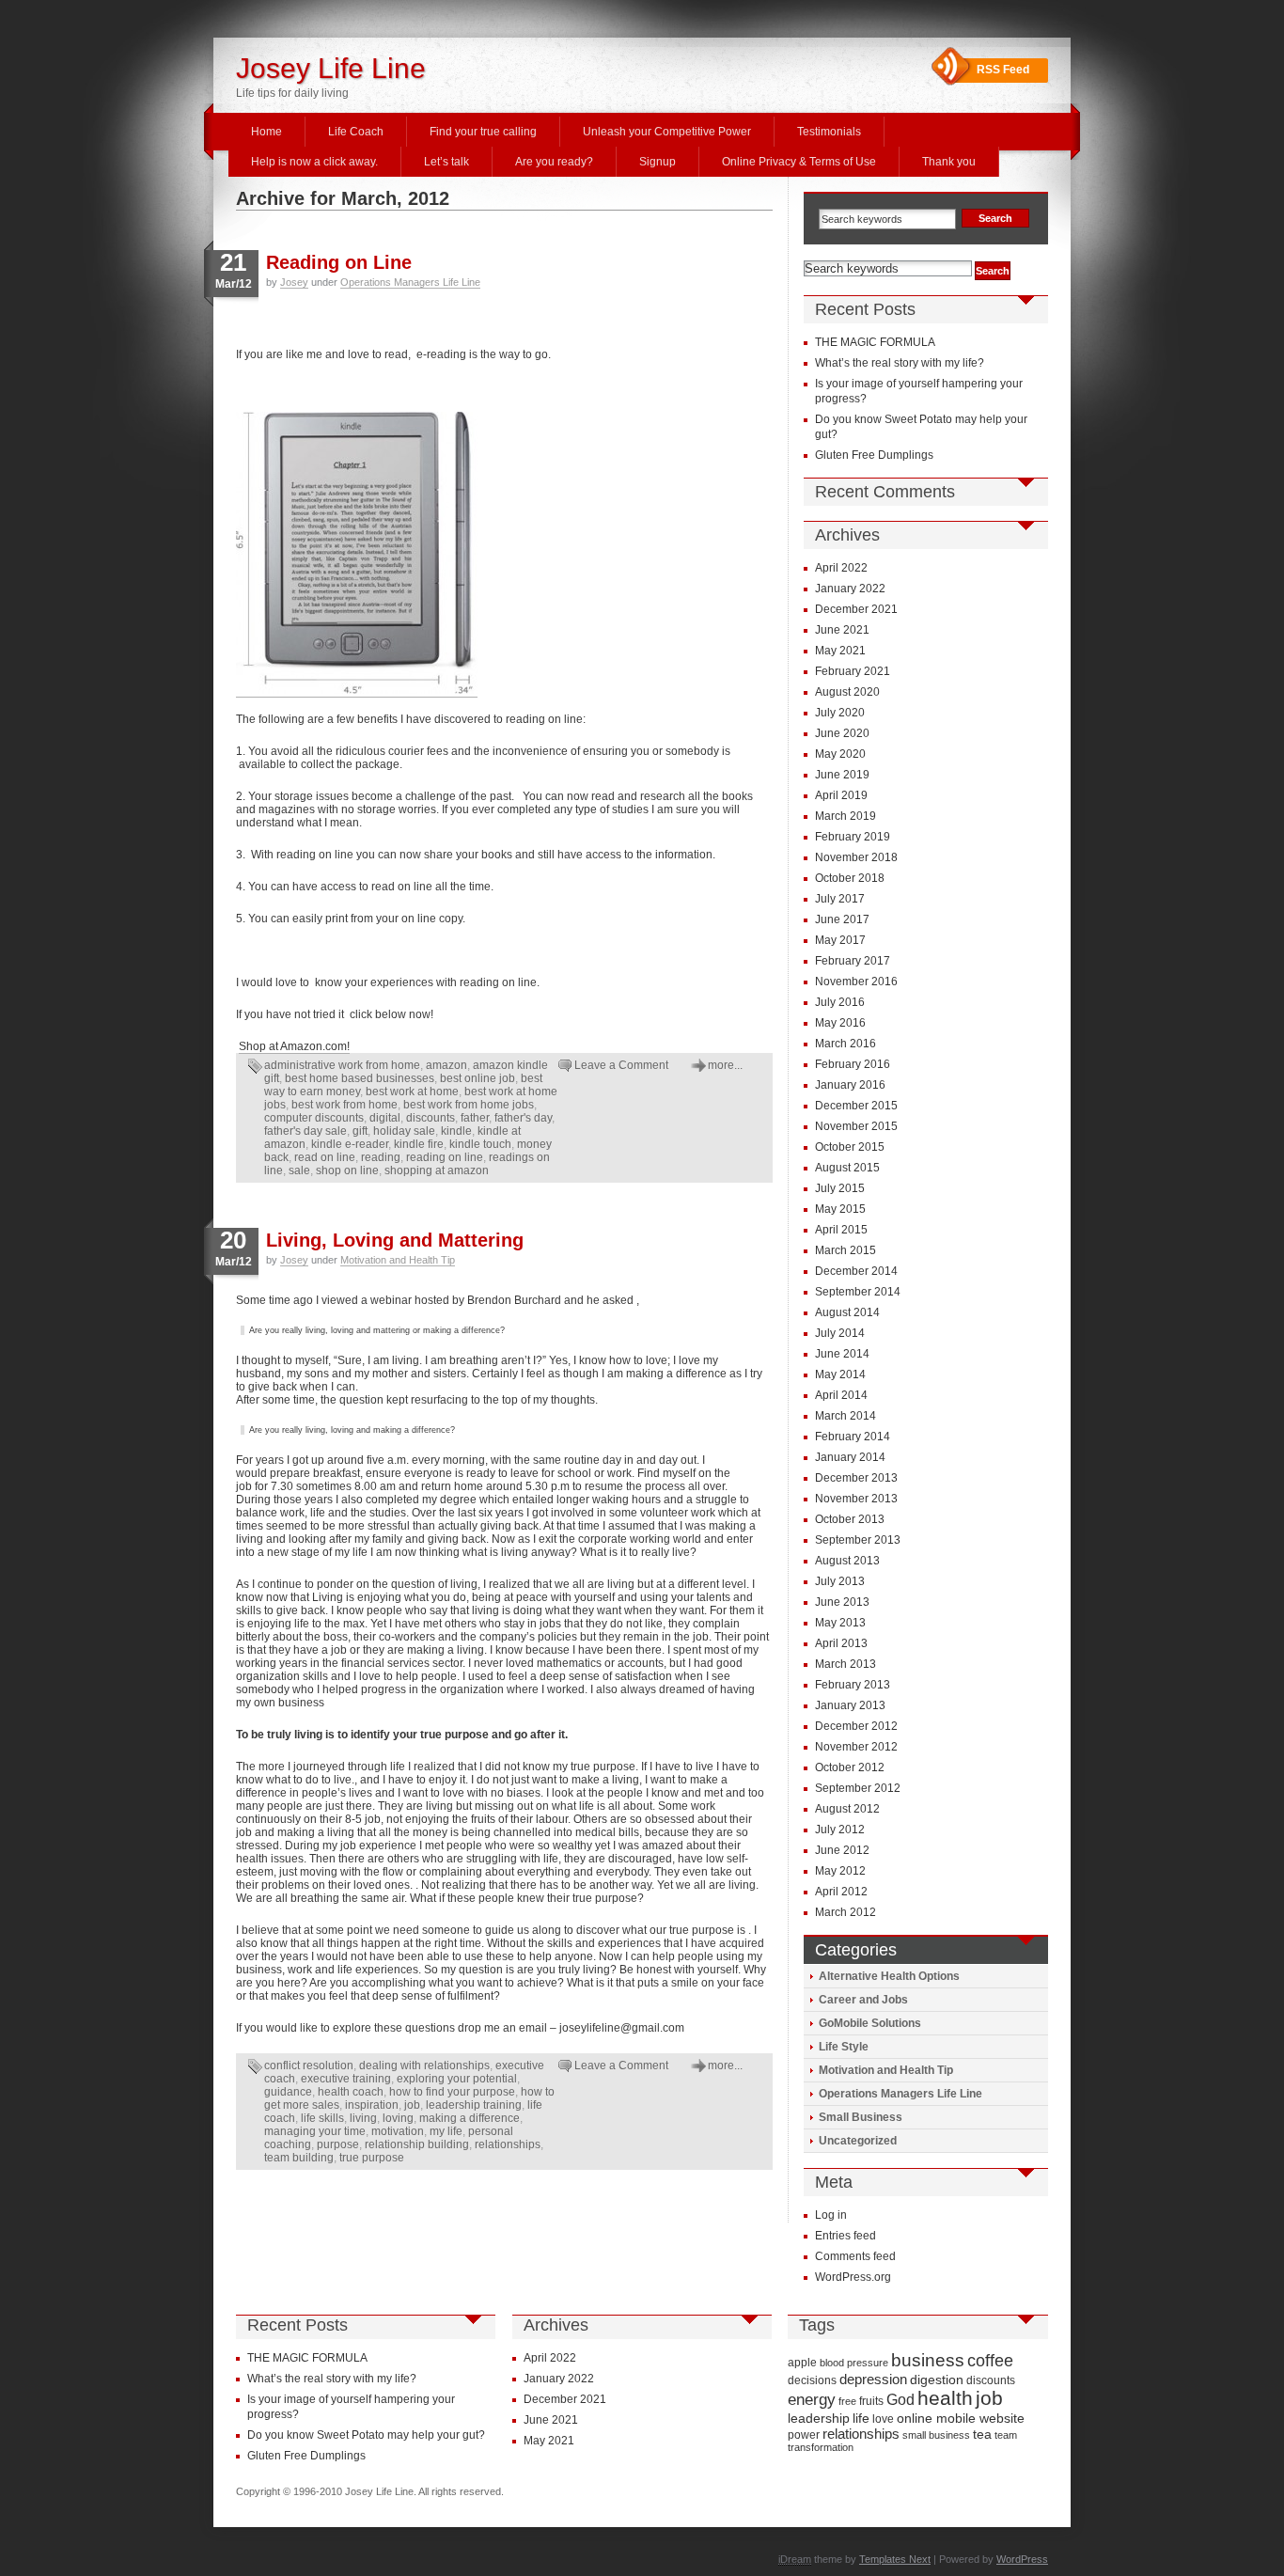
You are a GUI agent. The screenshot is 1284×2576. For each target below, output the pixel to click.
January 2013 (850, 1705)
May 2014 (840, 1374)
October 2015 (850, 1147)
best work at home (412, 1092)
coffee (990, 2361)
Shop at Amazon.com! (294, 1046)
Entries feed (846, 2236)
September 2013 (858, 1540)
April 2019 (841, 795)
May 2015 (840, 1209)
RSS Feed (1003, 70)
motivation (398, 2131)
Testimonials (829, 132)
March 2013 (846, 1664)
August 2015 (847, 1168)
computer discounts (314, 1118)
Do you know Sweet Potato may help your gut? (366, 2435)
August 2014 (847, 1312)
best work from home (344, 1105)
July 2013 (840, 1581)
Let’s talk (446, 162)
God (900, 2399)
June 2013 (842, 1602)
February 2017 (853, 961)
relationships (508, 2144)
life (861, 2418)
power (804, 2435)
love (883, 2419)
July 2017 (840, 899)
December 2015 (856, 1106)
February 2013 (853, 1685)
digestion (937, 2380)
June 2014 (842, 1354)
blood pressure (854, 2363)
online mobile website (961, 2418)
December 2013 (856, 1478)
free (847, 2401)
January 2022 (850, 589)
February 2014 (853, 1437)
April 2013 (841, 1643)
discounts (431, 1118)
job (412, 2105)
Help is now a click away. (314, 162)
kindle (456, 1131)
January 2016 (850, 1085)
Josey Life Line (331, 68)
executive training (346, 2079)
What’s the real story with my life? (900, 363)
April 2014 (841, 1395)
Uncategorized (858, 2141)
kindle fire (419, 1144)
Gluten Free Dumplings (874, 455)
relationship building (417, 2144)
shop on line (347, 1170)
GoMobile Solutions (870, 2023)
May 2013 (840, 1623)
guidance (288, 2092)
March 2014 (846, 1416)
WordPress (1022, 2559)
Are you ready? (554, 162)
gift (360, 1131)
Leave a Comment (621, 1065)
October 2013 (850, 1519)
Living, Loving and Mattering (395, 1240)
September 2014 (858, 1292)
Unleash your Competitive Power (667, 132)
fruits (871, 2401)
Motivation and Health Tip (398, 1260)
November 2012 (856, 1747)
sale (299, 1170)
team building (299, 2158)
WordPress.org (853, 2277)
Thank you (949, 162)
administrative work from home (342, 1065)
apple (802, 2363)
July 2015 (840, 1188)
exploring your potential (457, 2079)
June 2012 (842, 1850)
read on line (325, 1157)
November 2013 (856, 1499)
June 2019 (842, 775)
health (945, 2398)
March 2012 (846, 1912)
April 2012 (841, 1892)
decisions (812, 2380)
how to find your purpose (452, 2092)
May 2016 (840, 1023)
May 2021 (840, 651)
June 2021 (842, 630)
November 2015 (856, 1126)
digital (385, 1118)
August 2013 (847, 1561)
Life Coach (356, 132)
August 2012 (847, 1809)
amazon (446, 1065)
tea (982, 2434)
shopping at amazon (437, 1170)
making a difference (470, 2118)
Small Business (861, 2117)
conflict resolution (309, 2066)
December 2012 (856, 1726)
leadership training (474, 2105)
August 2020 (847, 692)
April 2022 (841, 568)
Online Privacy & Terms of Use (799, 162)
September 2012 (858, 1788)
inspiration (372, 2105)
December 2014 (856, 1271)
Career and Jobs (863, 2000)
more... (725, 1065)
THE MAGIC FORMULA (875, 342)
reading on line (445, 1157)
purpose (338, 2144)
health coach (351, 2092)
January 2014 (850, 1457)
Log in (831, 2215)
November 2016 (856, 982)
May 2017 (840, 940)
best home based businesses (360, 1078)
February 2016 (853, 1064)
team (1006, 2435)
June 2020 (842, 733)
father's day (523, 1118)
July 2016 (840, 1002)
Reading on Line (339, 262)
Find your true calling (483, 132)
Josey (294, 282)
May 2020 (840, 754)
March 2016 (846, 1044)
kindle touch (480, 1144)
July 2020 (840, 713)
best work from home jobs (469, 1105)
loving (398, 2118)
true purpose (372, 2158)
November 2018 (856, 857)
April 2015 (841, 1230)
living (363, 2118)
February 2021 (853, 671)
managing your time (315, 2131)
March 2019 (846, 816)
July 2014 (840, 1333)
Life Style (844, 2047)
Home (266, 132)
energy (812, 2400)
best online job (478, 1078)
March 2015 (846, 1250)
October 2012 (850, 1767)
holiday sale (404, 1131)
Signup (658, 162)
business (928, 2360)
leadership (819, 2418)
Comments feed (855, 2256)
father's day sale (305, 1131)
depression (873, 2379)
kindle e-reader (350, 1144)
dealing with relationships (424, 2066)
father (475, 1118)
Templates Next (895, 2559)
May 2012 (840, 1871)
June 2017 (842, 919)
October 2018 (850, 878)
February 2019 (853, 837)
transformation (821, 2447)
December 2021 (856, 609)
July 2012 (840, 1830)
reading (381, 1157)
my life (446, 2131)
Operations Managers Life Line (410, 282)
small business (936, 2435)
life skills (322, 2118)
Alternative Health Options (889, 1976)
